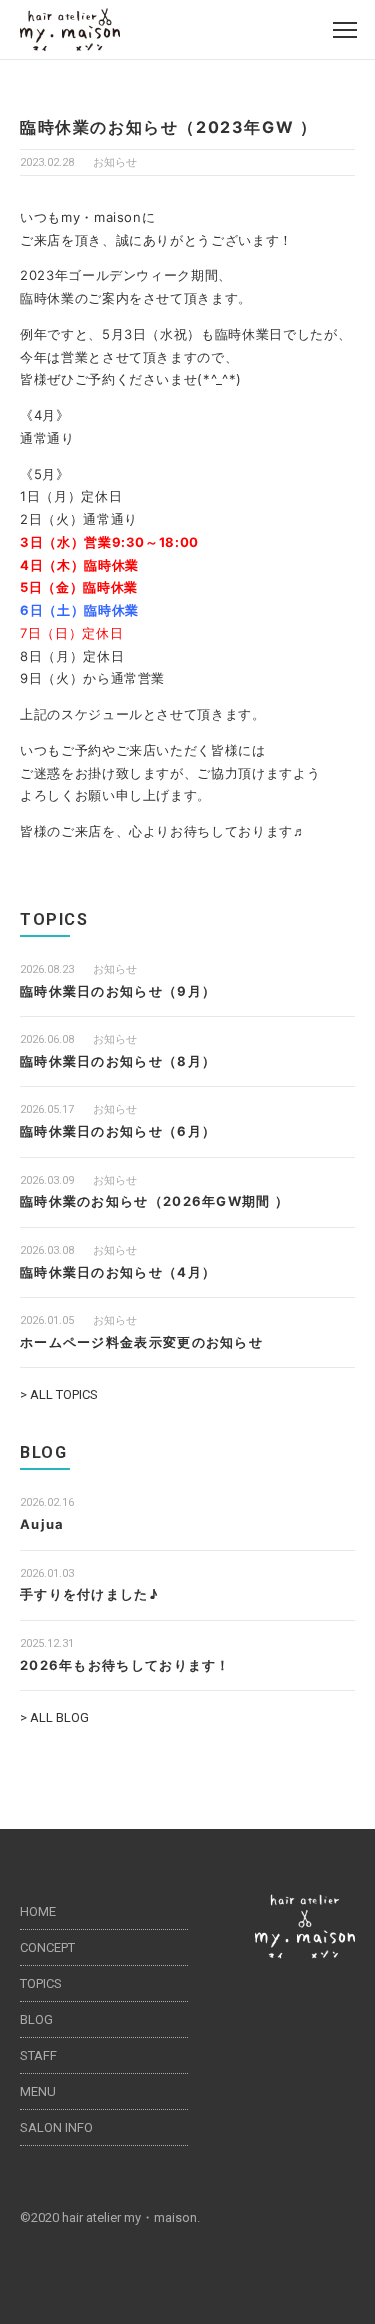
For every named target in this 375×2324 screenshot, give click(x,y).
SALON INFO (56, 2127)
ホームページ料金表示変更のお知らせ (141, 1342)
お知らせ (115, 162)
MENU (38, 2091)
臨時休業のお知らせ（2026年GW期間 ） (154, 1201)
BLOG (36, 2019)
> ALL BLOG (54, 1717)
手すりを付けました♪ (89, 1594)
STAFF (38, 2055)
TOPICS (41, 1983)
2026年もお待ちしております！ (125, 1665)
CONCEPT (47, 1947)
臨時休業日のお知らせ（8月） (118, 1061)
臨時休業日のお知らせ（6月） (118, 1131)
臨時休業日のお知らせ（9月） (118, 991)
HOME (38, 1911)
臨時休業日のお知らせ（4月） (118, 1272)
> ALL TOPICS (59, 1394)
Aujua (42, 1524)
